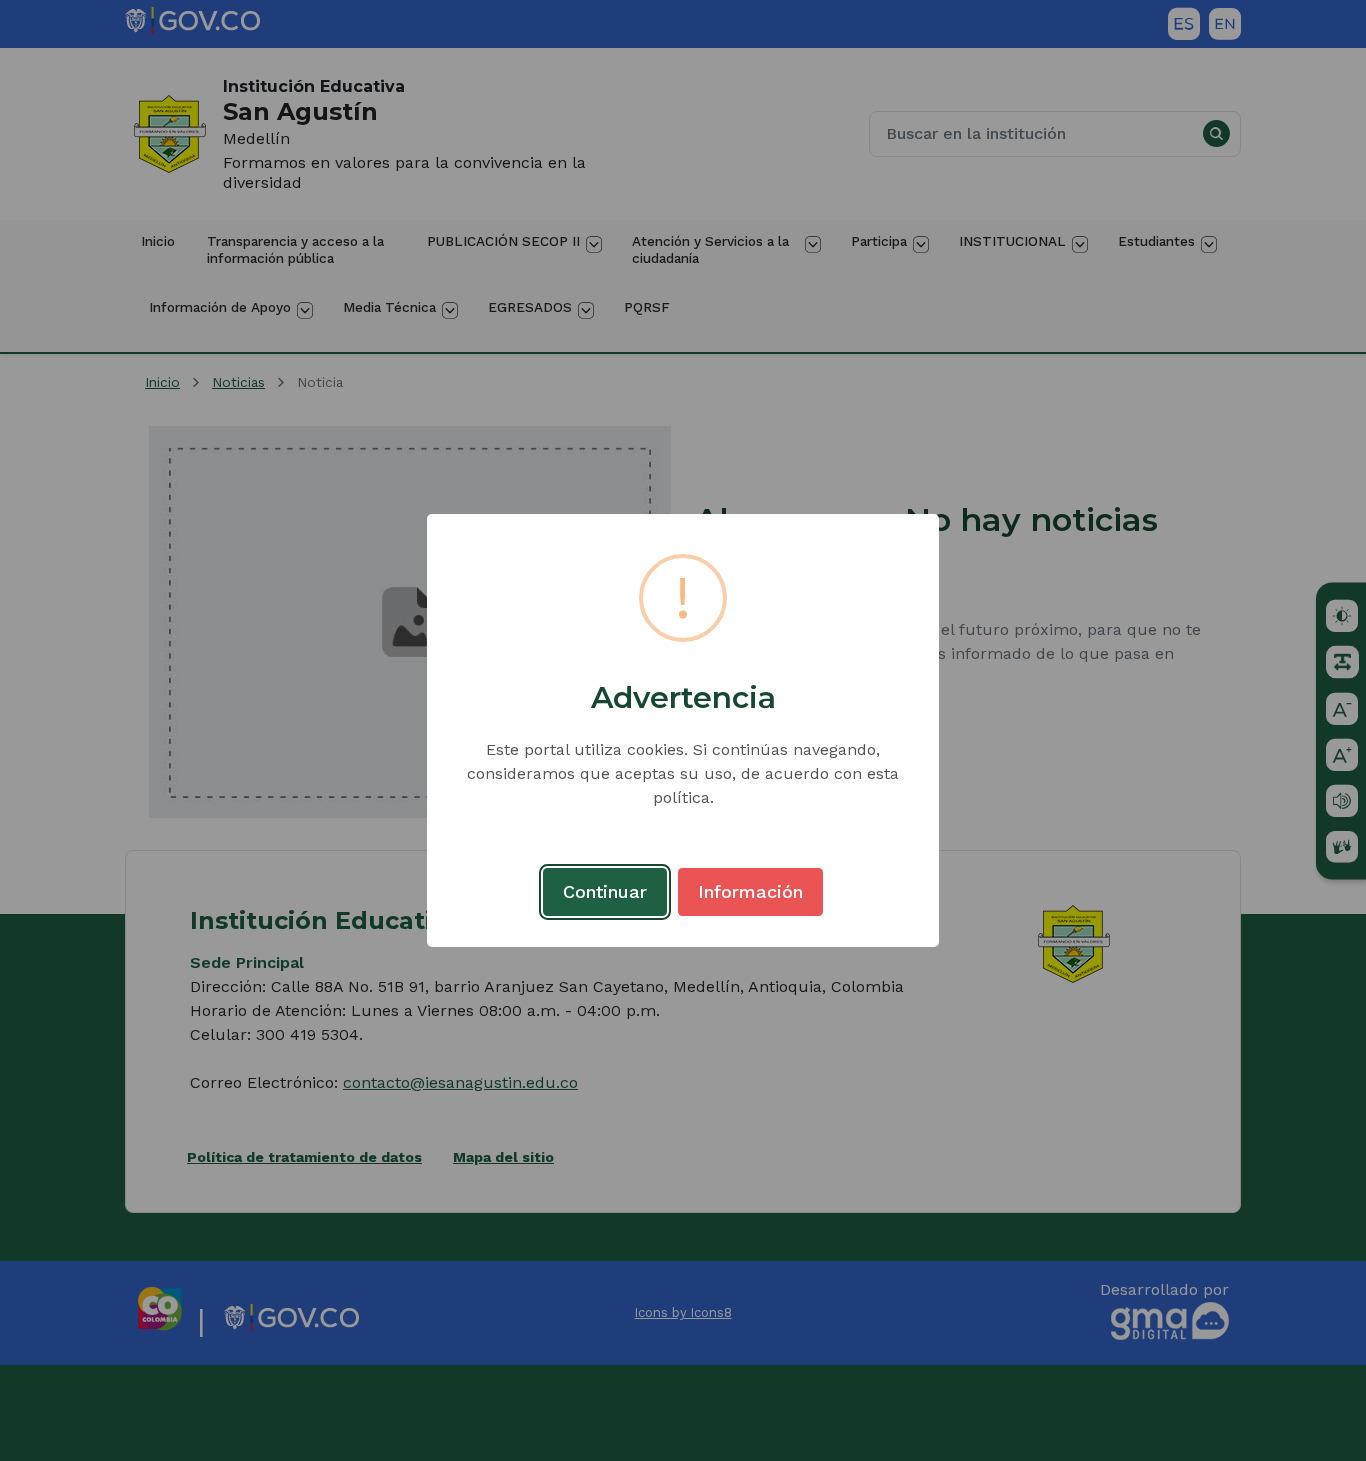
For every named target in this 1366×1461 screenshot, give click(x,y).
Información (750, 891)
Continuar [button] (605, 891)
